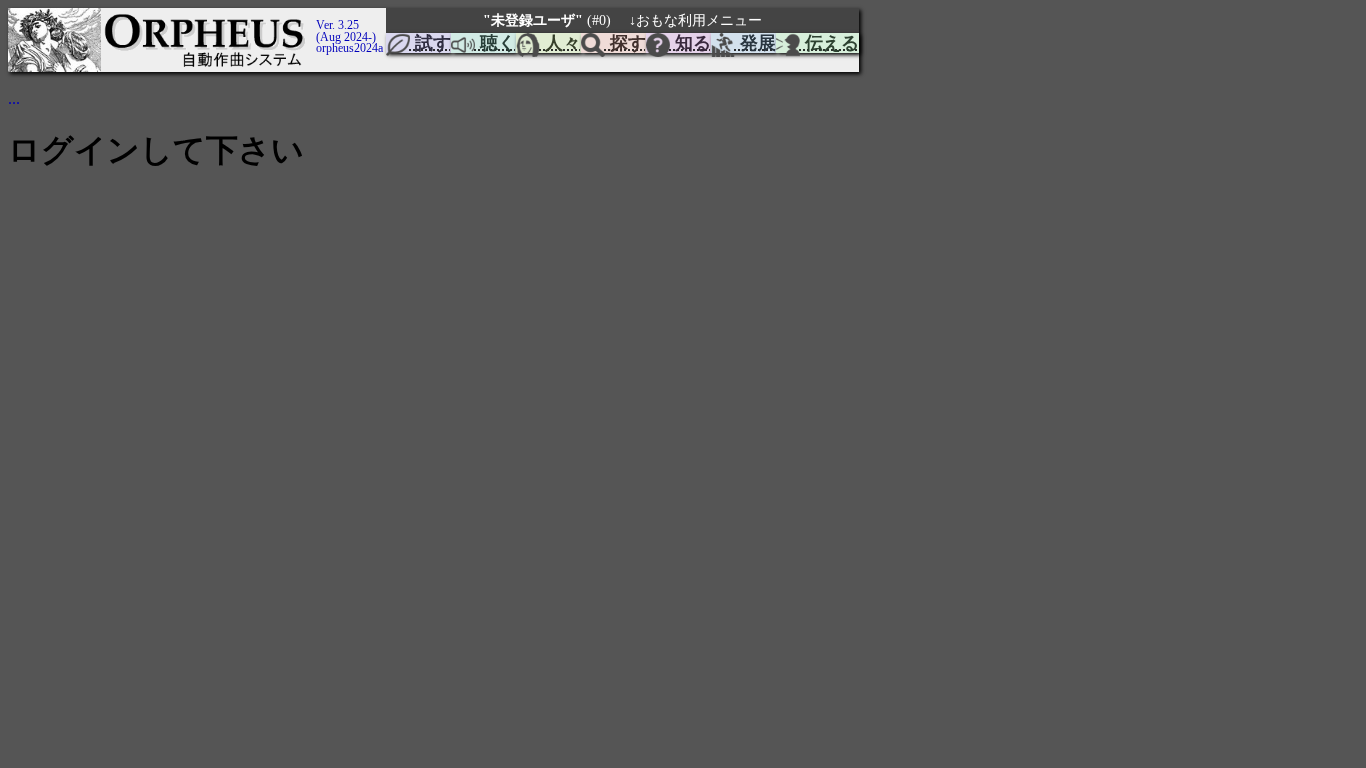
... (14, 98)
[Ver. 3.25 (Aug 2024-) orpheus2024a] (313, 17)
